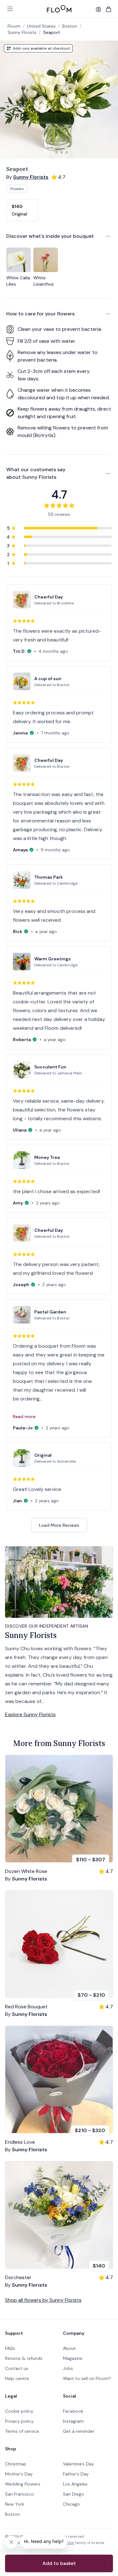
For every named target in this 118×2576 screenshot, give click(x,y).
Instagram (73, 2421)
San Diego (73, 2494)
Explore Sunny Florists (30, 1714)
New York (15, 2504)
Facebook (73, 2411)
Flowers (17, 189)
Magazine (73, 2358)
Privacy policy (19, 2421)
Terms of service (22, 2431)
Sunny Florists (22, 32)
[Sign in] (98, 9)
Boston (12, 2514)
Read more (24, 1416)
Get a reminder (79, 2431)
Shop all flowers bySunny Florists (43, 2300)
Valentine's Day (79, 2464)
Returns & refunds (24, 2358)
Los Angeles (75, 2484)
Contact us (17, 2368)
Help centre (17, 2378)
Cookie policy (19, 2411)
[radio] (22, 210)
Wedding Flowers (23, 2484)
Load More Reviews (59, 1525)
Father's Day (76, 2474)
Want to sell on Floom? (87, 2378)
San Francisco (20, 2494)
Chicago (71, 2504)
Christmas (16, 2464)
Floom (14, 26)
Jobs (68, 2368)
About (69, 2348)
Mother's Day (19, 2474)
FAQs (10, 2348)
